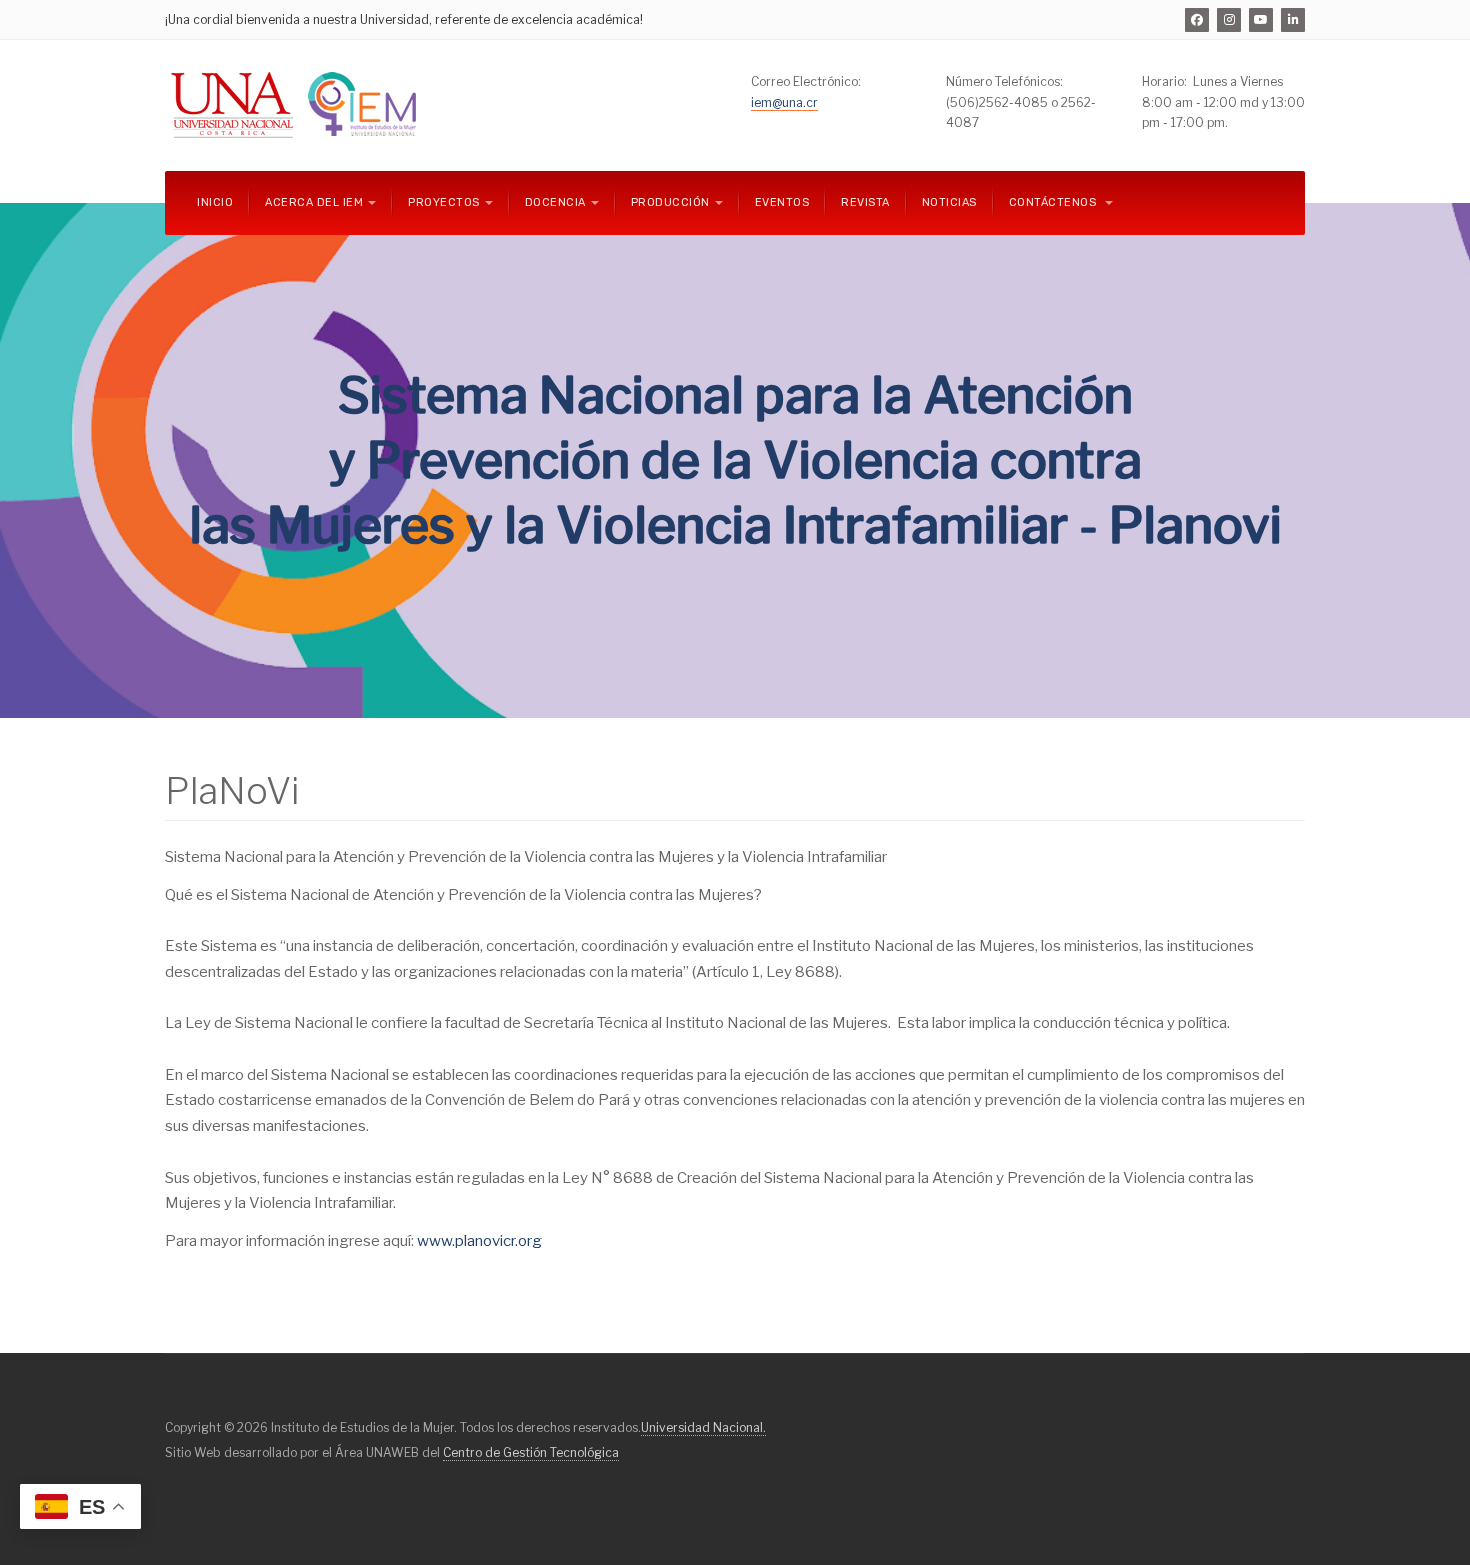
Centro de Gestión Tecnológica (531, 1452)
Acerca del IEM (314, 202)
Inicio (215, 202)
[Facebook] (1197, 20)
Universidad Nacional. (703, 1427)
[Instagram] (1229, 20)
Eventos (782, 202)
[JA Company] (297, 105)
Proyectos (444, 202)
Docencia (555, 202)
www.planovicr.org (479, 1241)
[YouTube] (1261, 20)
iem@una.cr (784, 102)
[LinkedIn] (1293, 20)
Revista (865, 202)
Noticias (949, 202)
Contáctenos (1054, 202)
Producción (670, 202)
